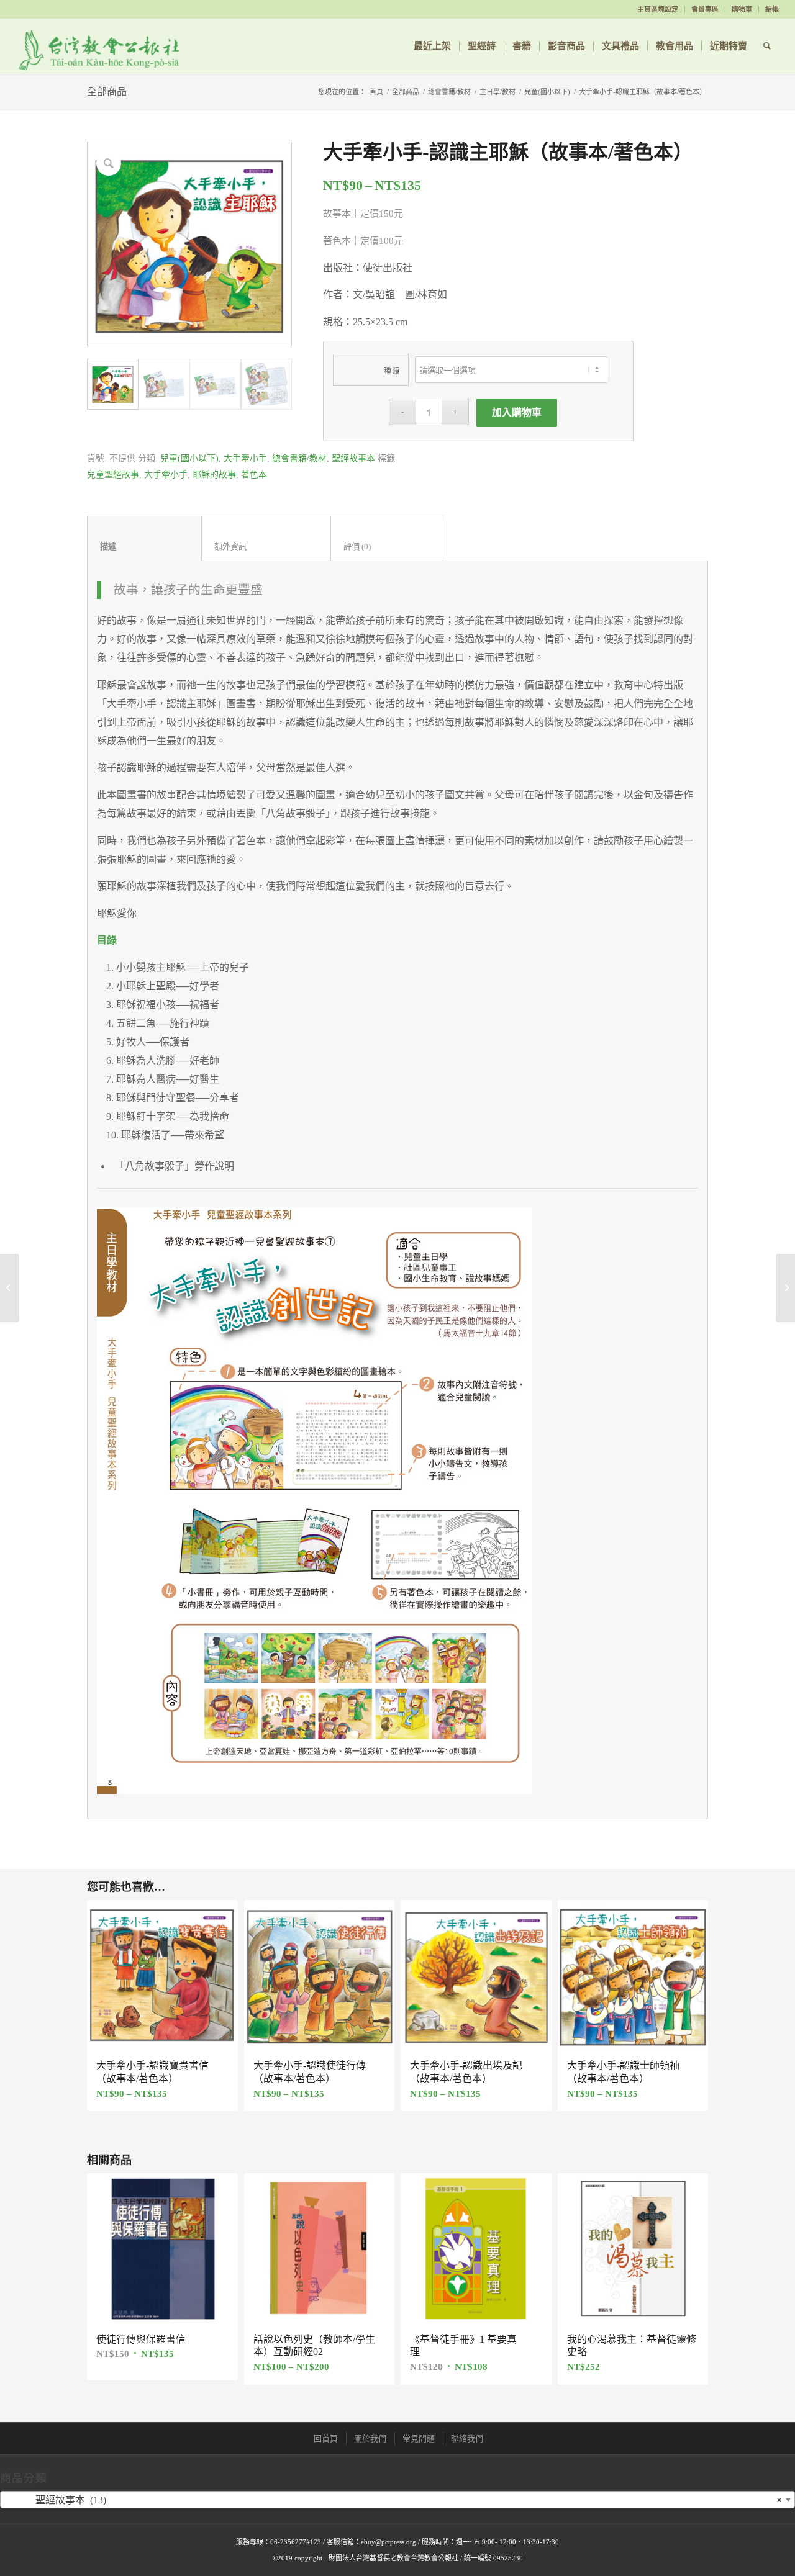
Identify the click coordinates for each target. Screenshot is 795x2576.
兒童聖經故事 (113, 475)
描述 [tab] (145, 547)
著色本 (254, 475)
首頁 (376, 92)
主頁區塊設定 (658, 9)
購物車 (742, 9)
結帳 (772, 9)
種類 (392, 371)
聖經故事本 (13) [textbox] (394, 2500)
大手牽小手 (245, 458)
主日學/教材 (497, 92)
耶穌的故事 (214, 475)
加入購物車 (517, 412)
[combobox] (397, 2500)
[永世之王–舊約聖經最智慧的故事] (10, 1288)
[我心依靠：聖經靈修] (785, 1288)
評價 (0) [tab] (388, 547)
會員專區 (705, 9)
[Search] (767, 46)
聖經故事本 (353, 458)
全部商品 (107, 92)
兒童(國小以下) (547, 92)
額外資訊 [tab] (266, 547)
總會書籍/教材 (449, 92)
